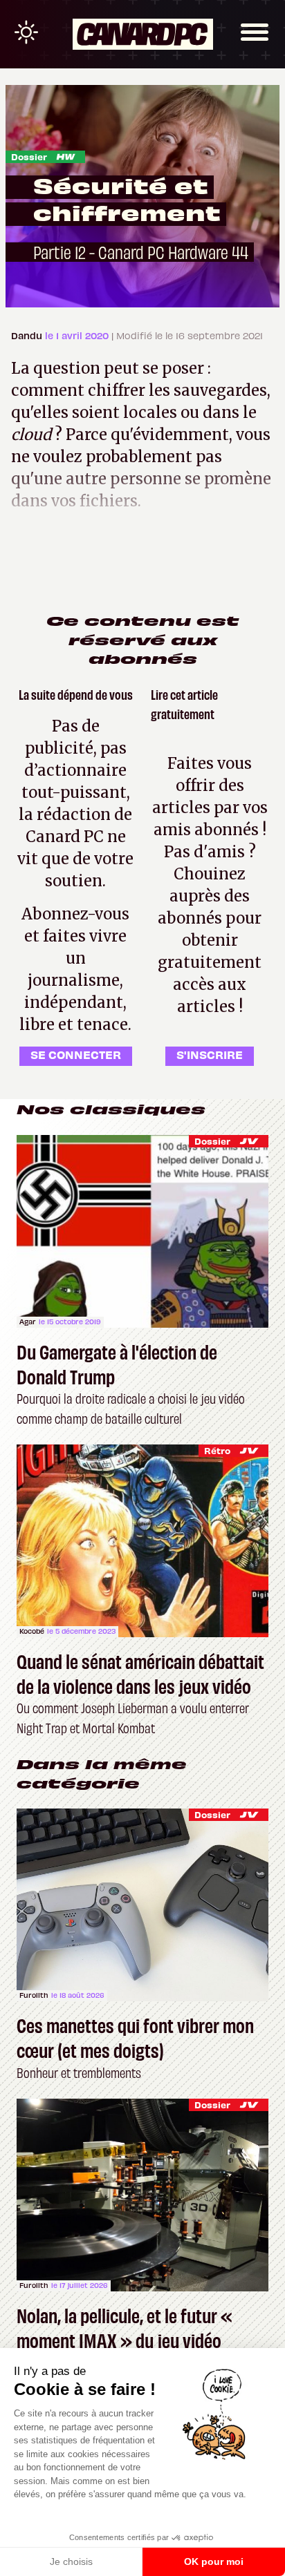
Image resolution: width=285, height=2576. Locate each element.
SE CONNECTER (76, 1054)
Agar (28, 1322)
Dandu (28, 335)
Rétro (217, 1450)
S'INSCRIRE (210, 1054)
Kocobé (32, 1631)
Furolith (34, 1995)
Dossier (29, 156)
